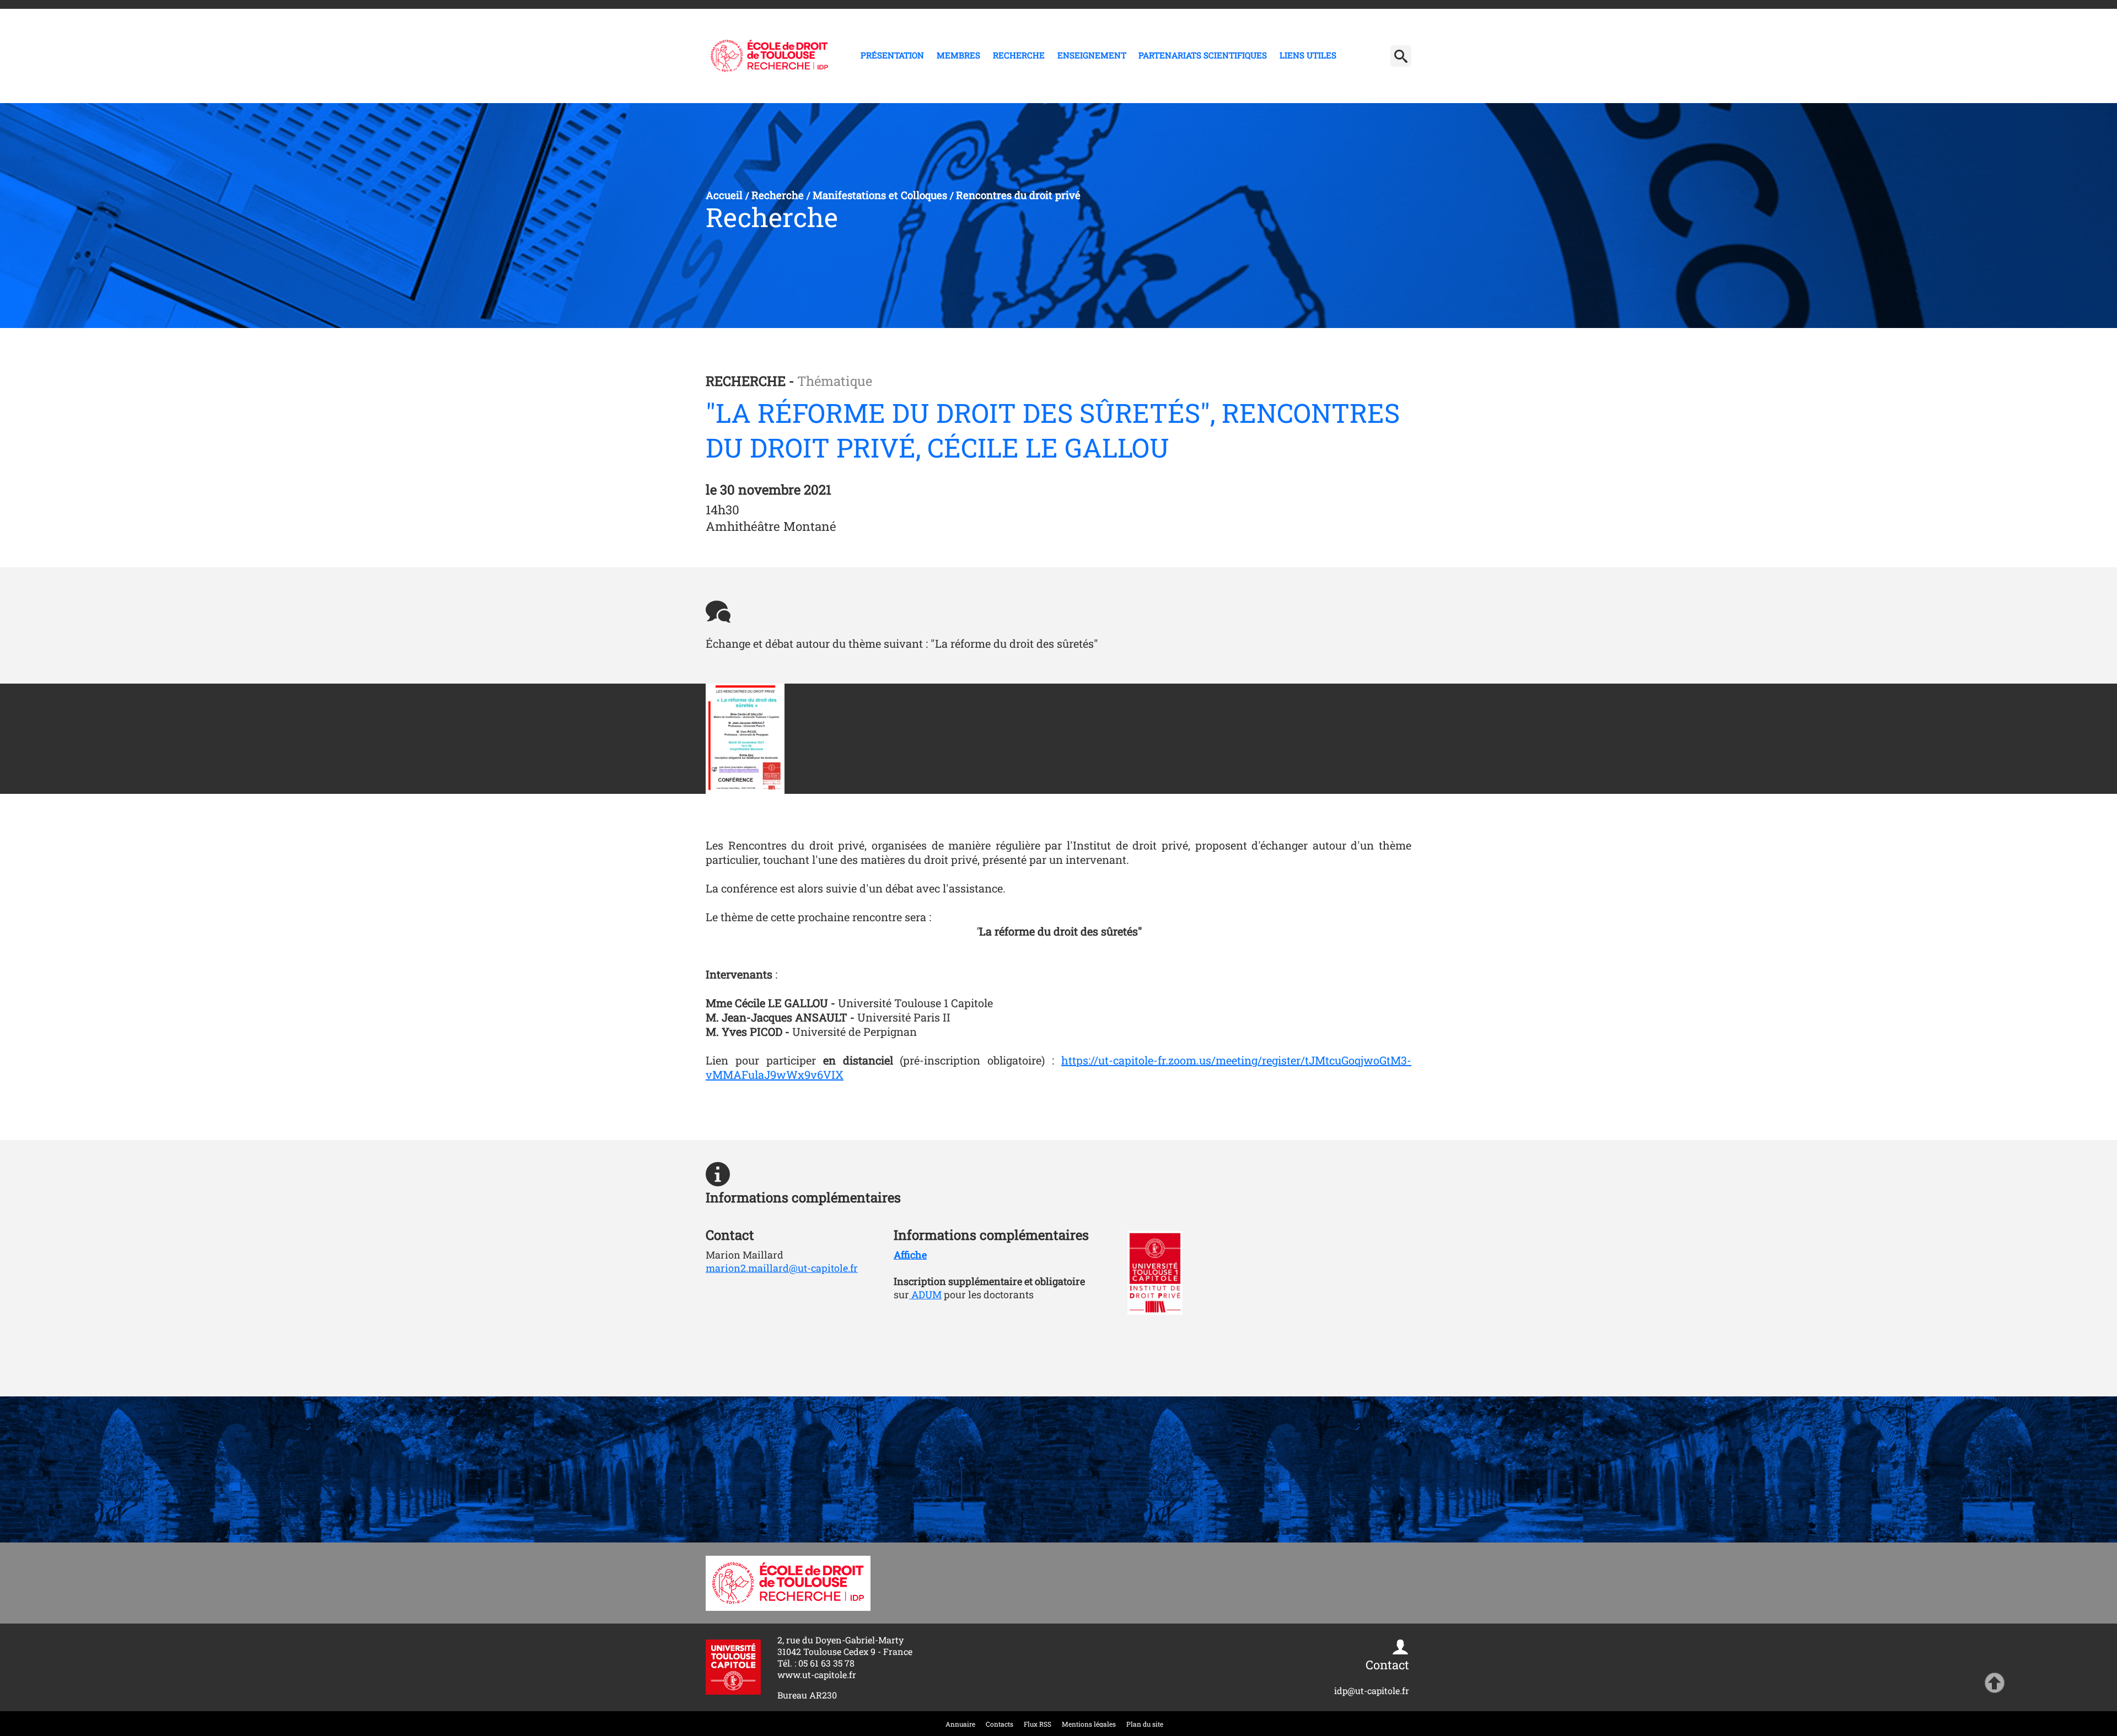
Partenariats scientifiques (1203, 55)
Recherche (1019, 55)
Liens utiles (1308, 55)
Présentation (892, 55)
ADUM (925, 1294)
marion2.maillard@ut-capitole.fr (782, 1268)
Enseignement (1092, 55)
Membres (958, 55)
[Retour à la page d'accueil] (769, 56)
